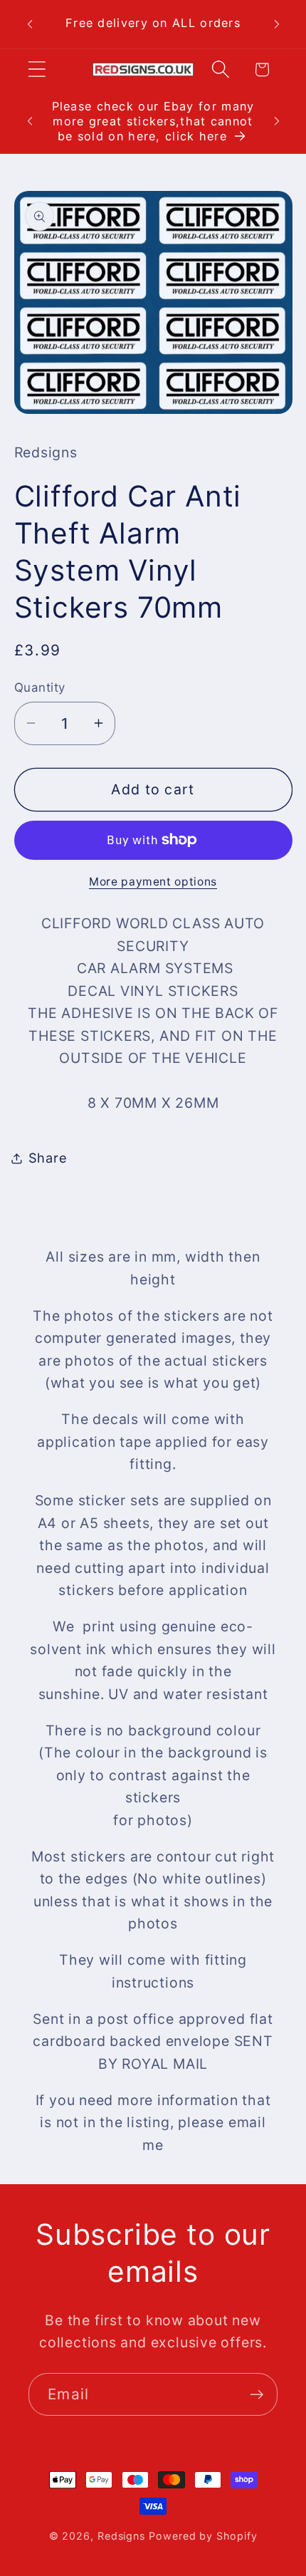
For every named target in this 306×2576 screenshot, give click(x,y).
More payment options (153, 882)
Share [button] (48, 1158)
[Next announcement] (277, 24)
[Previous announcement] (30, 24)
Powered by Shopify (203, 2536)
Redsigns (121, 2536)
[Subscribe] (257, 2395)
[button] (37, 69)
